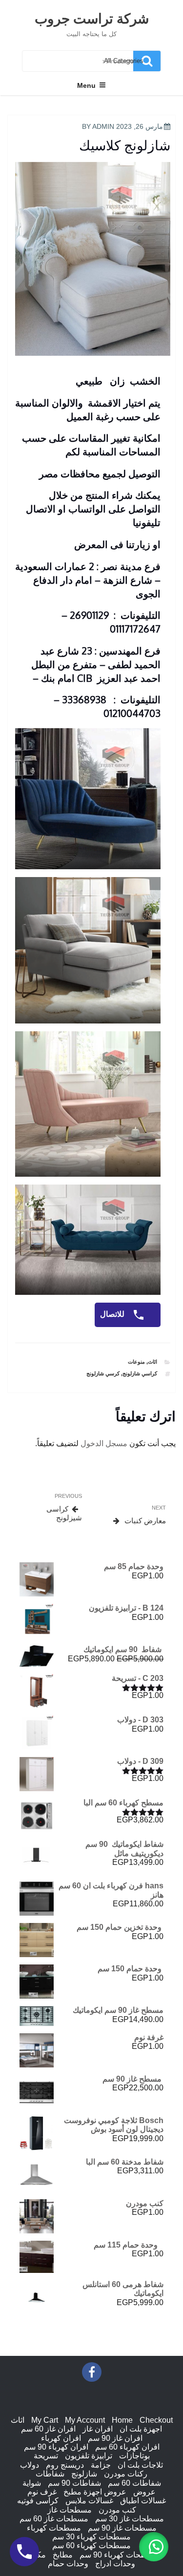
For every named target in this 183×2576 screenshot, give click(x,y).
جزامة (101, 2465)
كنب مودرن (117, 2510)
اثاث (152, 1362)
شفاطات (50, 2474)
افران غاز (98, 2429)
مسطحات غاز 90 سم (122, 2528)
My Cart (45, 2420)
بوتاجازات (134, 2456)
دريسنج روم (65, 2465)
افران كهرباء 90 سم (56, 2447)
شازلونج (84, 2474)
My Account (85, 2420)
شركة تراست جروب (92, 18)
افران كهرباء (61, 2438)
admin (103, 126)
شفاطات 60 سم (134, 2483)
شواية (32, 2483)
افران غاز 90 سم (115, 2438)
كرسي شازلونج (103, 1373)
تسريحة (46, 2456)
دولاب (30, 2465)
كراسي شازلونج (140, 1373)
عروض (144, 2492)
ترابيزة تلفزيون (89, 2456)
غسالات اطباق (143, 2501)
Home (122, 2420)
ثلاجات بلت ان (140, 2465)
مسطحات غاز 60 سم (54, 2519)
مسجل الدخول (104, 1443)
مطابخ (63, 2555)
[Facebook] (92, 2372)
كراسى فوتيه (38, 2501)
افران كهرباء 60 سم (127, 2447)
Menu (86, 85)
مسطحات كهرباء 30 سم (91, 2537)
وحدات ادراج (115, 2564)
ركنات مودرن (126, 2474)
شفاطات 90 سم (74, 2483)
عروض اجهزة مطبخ (95, 2492)
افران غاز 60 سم (48, 2429)
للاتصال (113, 1315)
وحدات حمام (68, 2564)
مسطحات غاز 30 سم (130, 2519)
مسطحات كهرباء (54, 2528)
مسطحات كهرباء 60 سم (91, 2545)
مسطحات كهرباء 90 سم (119, 2555)
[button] (154, 2547)
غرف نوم (42, 2492)
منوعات (136, 1362)
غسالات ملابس (89, 2501)
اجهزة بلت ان (141, 2429)
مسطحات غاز (70, 2510)
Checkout (156, 2420)
